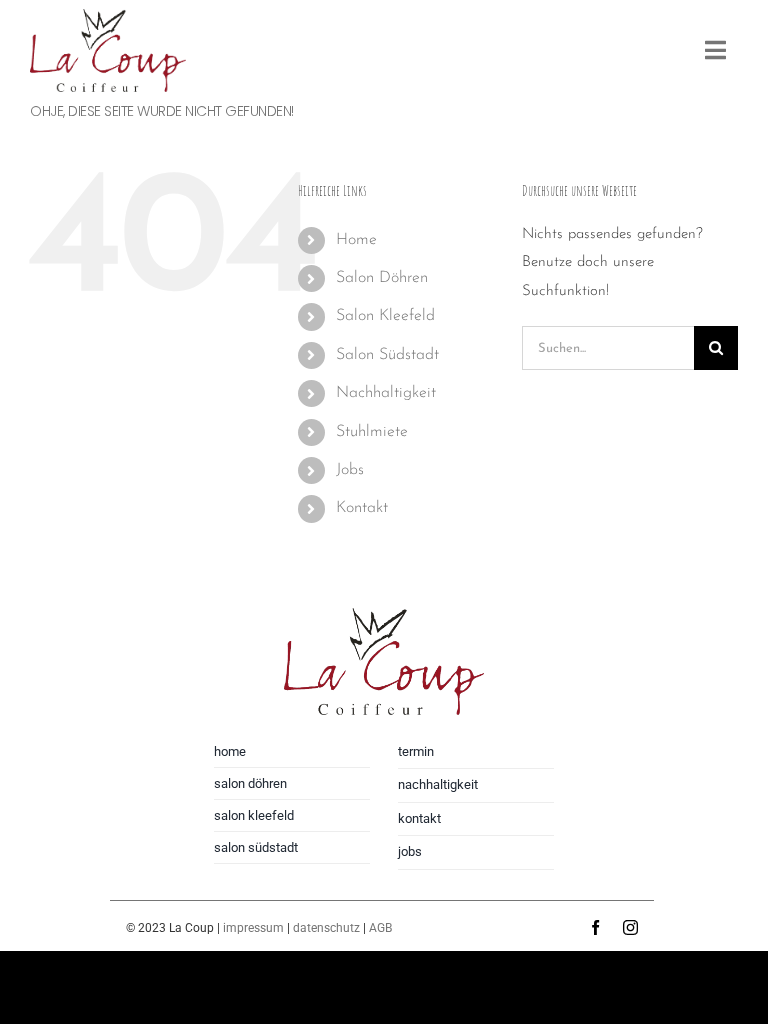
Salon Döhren (382, 278)
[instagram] (630, 927)
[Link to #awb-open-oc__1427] (715, 50)
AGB (380, 928)
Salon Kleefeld (385, 316)
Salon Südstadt (387, 355)
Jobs (350, 470)
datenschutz (326, 928)
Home (356, 240)
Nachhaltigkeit (386, 393)
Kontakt (362, 508)
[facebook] (595, 927)
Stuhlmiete (372, 432)
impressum (253, 928)
